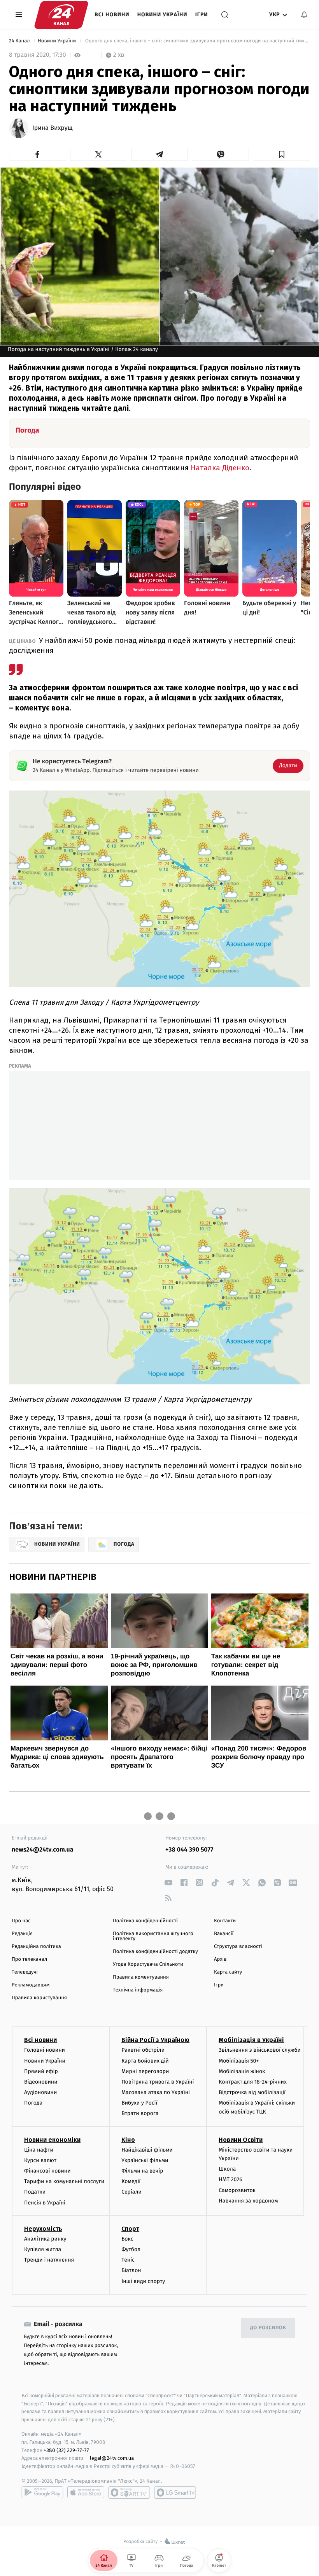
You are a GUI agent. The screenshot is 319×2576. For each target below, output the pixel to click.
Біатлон (131, 2270)
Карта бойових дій (145, 2061)
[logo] (61, 15)
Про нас (21, 1921)
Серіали (131, 2192)
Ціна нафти (39, 2150)
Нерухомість (43, 2229)
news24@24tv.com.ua (43, 1850)
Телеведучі (25, 1972)
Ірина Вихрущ (52, 128)
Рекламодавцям (31, 1985)
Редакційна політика (36, 1947)
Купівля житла (43, 2249)
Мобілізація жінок (242, 2071)
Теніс (128, 2260)
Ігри (202, 15)
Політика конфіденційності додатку (155, 1952)
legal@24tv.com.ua (112, 2458)
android (42, 2492)
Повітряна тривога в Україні (158, 2082)
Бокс (127, 2239)
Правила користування (39, 1998)
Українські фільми (145, 2160)
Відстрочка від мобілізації (252, 2092)
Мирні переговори (145, 2071)
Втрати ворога (140, 2113)
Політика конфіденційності (145, 1921)
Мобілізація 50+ (239, 2061)
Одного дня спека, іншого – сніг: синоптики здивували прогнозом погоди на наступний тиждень (197, 41)
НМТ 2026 (230, 2179)
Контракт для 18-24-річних (252, 2082)
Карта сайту (228, 1972)
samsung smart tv (175, 2492)
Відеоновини (41, 2082)
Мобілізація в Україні (251, 2040)
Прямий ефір (41, 2071)
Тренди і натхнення (49, 2260)
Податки (35, 2192)
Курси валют (40, 2160)
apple (86, 2492)
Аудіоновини (40, 2092)
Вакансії (224, 1934)
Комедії (131, 2181)
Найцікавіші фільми (147, 2150)
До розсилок (268, 2328)
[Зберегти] (281, 154)
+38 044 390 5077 (189, 1850)
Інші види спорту (143, 2281)
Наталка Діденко (220, 468)
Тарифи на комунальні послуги (64, 2181)
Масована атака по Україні (156, 2092)
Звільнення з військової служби (260, 2050)
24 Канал (20, 41)
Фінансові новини (47, 2171)
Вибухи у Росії (139, 2103)
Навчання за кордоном (248, 2201)
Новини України (162, 15)
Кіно (128, 2140)
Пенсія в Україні (45, 2203)
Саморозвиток (237, 2190)
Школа (227, 2169)
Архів (220, 1959)
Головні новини (45, 2050)
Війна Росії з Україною (155, 2040)
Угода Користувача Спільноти (148, 1964)
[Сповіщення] (304, 15)
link (168, 1882)
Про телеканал (29, 1959)
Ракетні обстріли (143, 2050)
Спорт (130, 2229)
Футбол (131, 2249)
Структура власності (238, 1947)
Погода (33, 2103)
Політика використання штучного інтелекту (153, 1936)
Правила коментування (141, 1977)
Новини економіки (52, 2140)
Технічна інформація (138, 1990)
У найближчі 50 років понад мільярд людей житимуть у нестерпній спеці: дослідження (152, 645)
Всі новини (112, 15)
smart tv (129, 2492)
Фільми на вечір (142, 2171)
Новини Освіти (241, 2140)
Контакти (225, 1921)
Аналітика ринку (45, 2239)
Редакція (22, 1934)
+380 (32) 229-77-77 (66, 2450)
